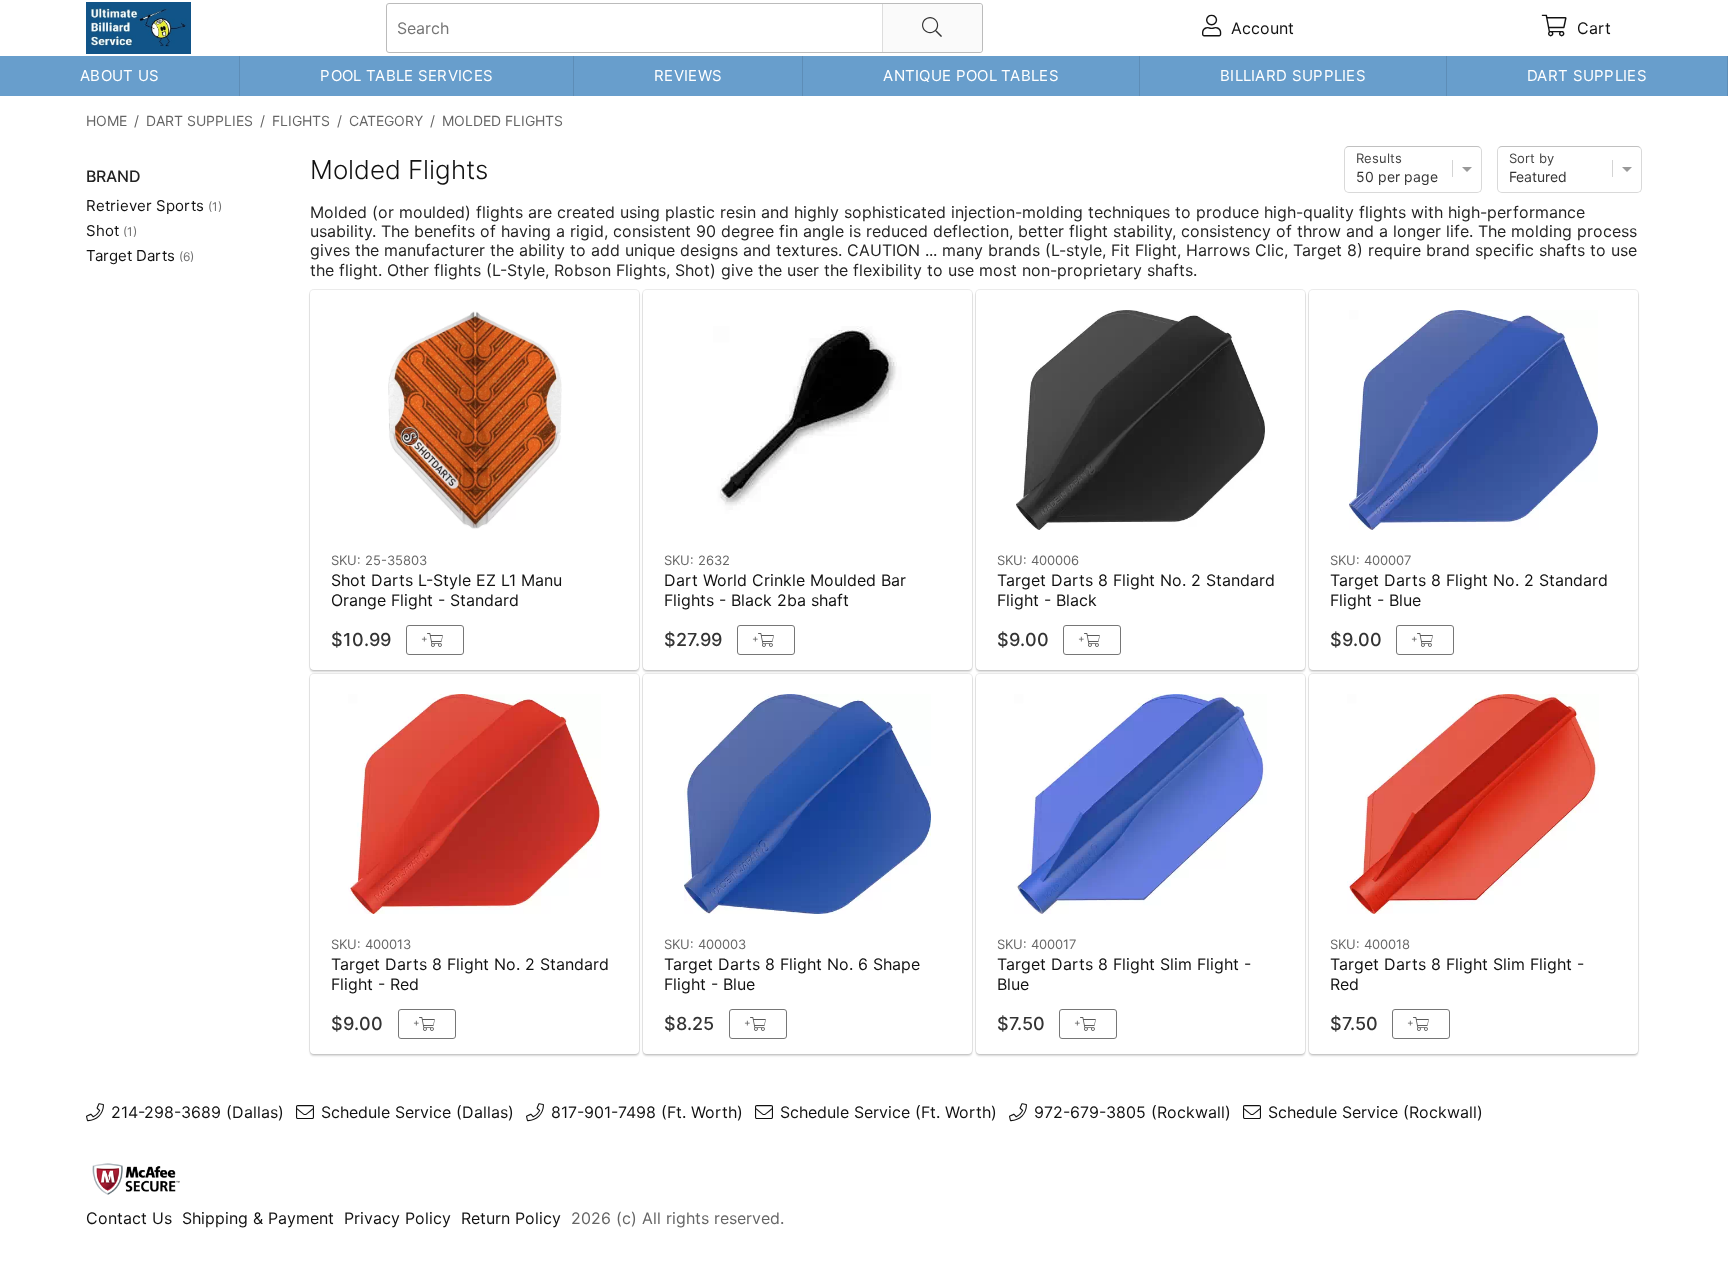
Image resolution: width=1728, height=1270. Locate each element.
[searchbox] (684, 28)
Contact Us (129, 1218)
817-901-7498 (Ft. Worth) (647, 1112)
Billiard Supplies (1293, 75)
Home (106, 120)
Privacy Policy (397, 1218)
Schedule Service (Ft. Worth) (888, 1112)
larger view (577, 512)
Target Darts (140, 255)
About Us (119, 75)
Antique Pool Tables (971, 75)
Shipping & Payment (258, 1218)
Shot (111, 230)
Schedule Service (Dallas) (417, 1112)
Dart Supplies (1587, 75)
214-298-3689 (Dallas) (197, 1112)
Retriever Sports (154, 205)
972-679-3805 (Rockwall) (1132, 1112)
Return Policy (511, 1218)
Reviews (688, 75)
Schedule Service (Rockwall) (1375, 1112)
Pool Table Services (406, 75)
